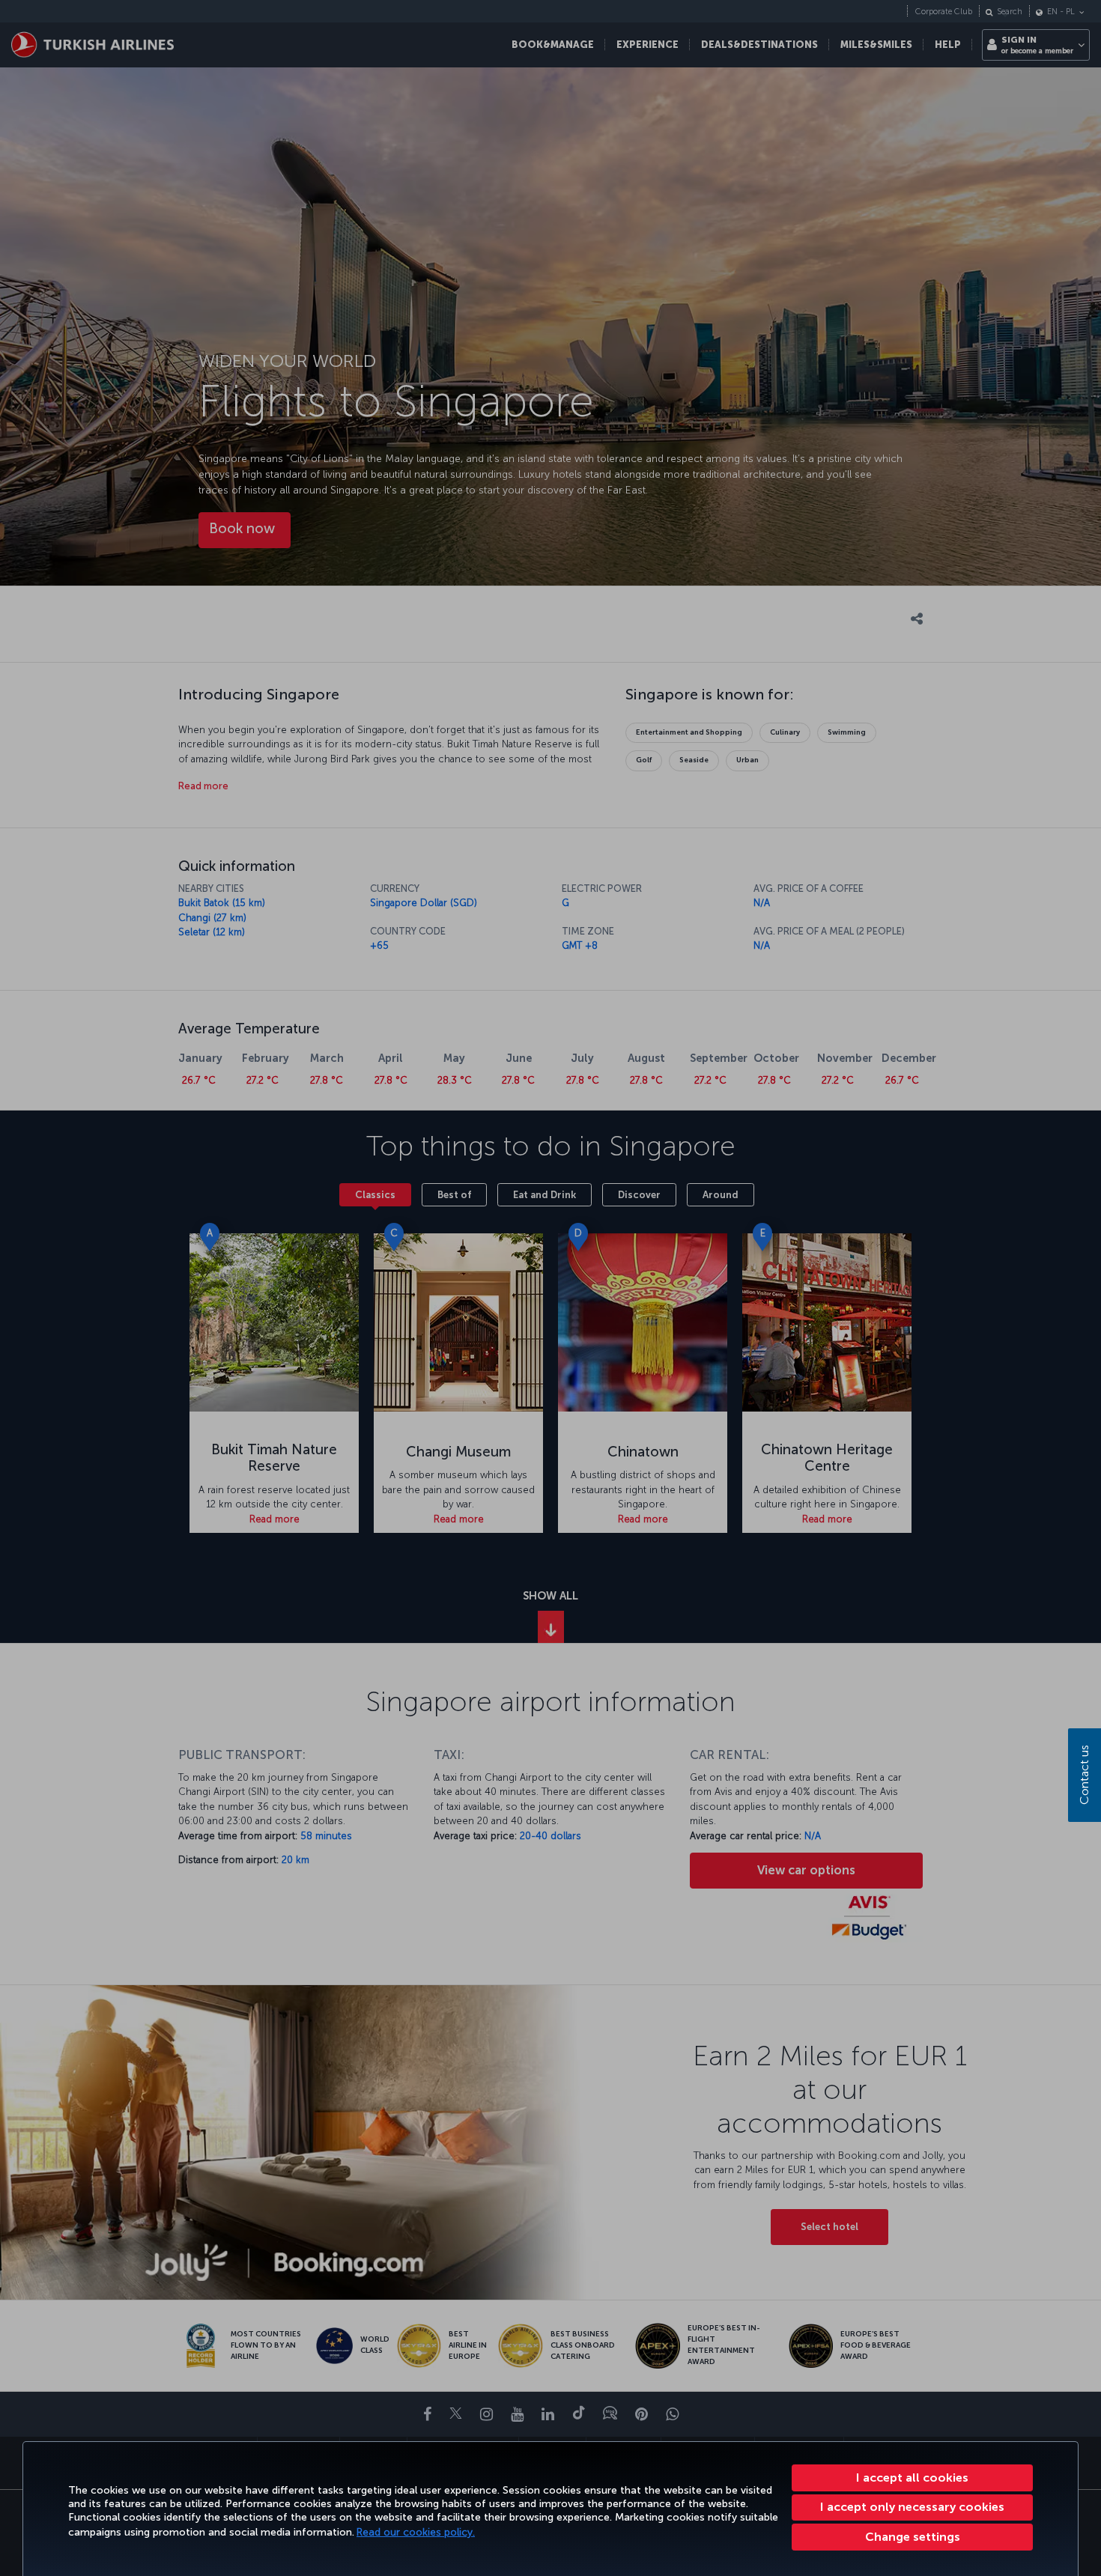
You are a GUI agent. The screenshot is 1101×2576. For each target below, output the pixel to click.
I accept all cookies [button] (912, 2478)
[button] (912, 2537)
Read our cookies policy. (416, 2532)
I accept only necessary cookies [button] (912, 2507)
